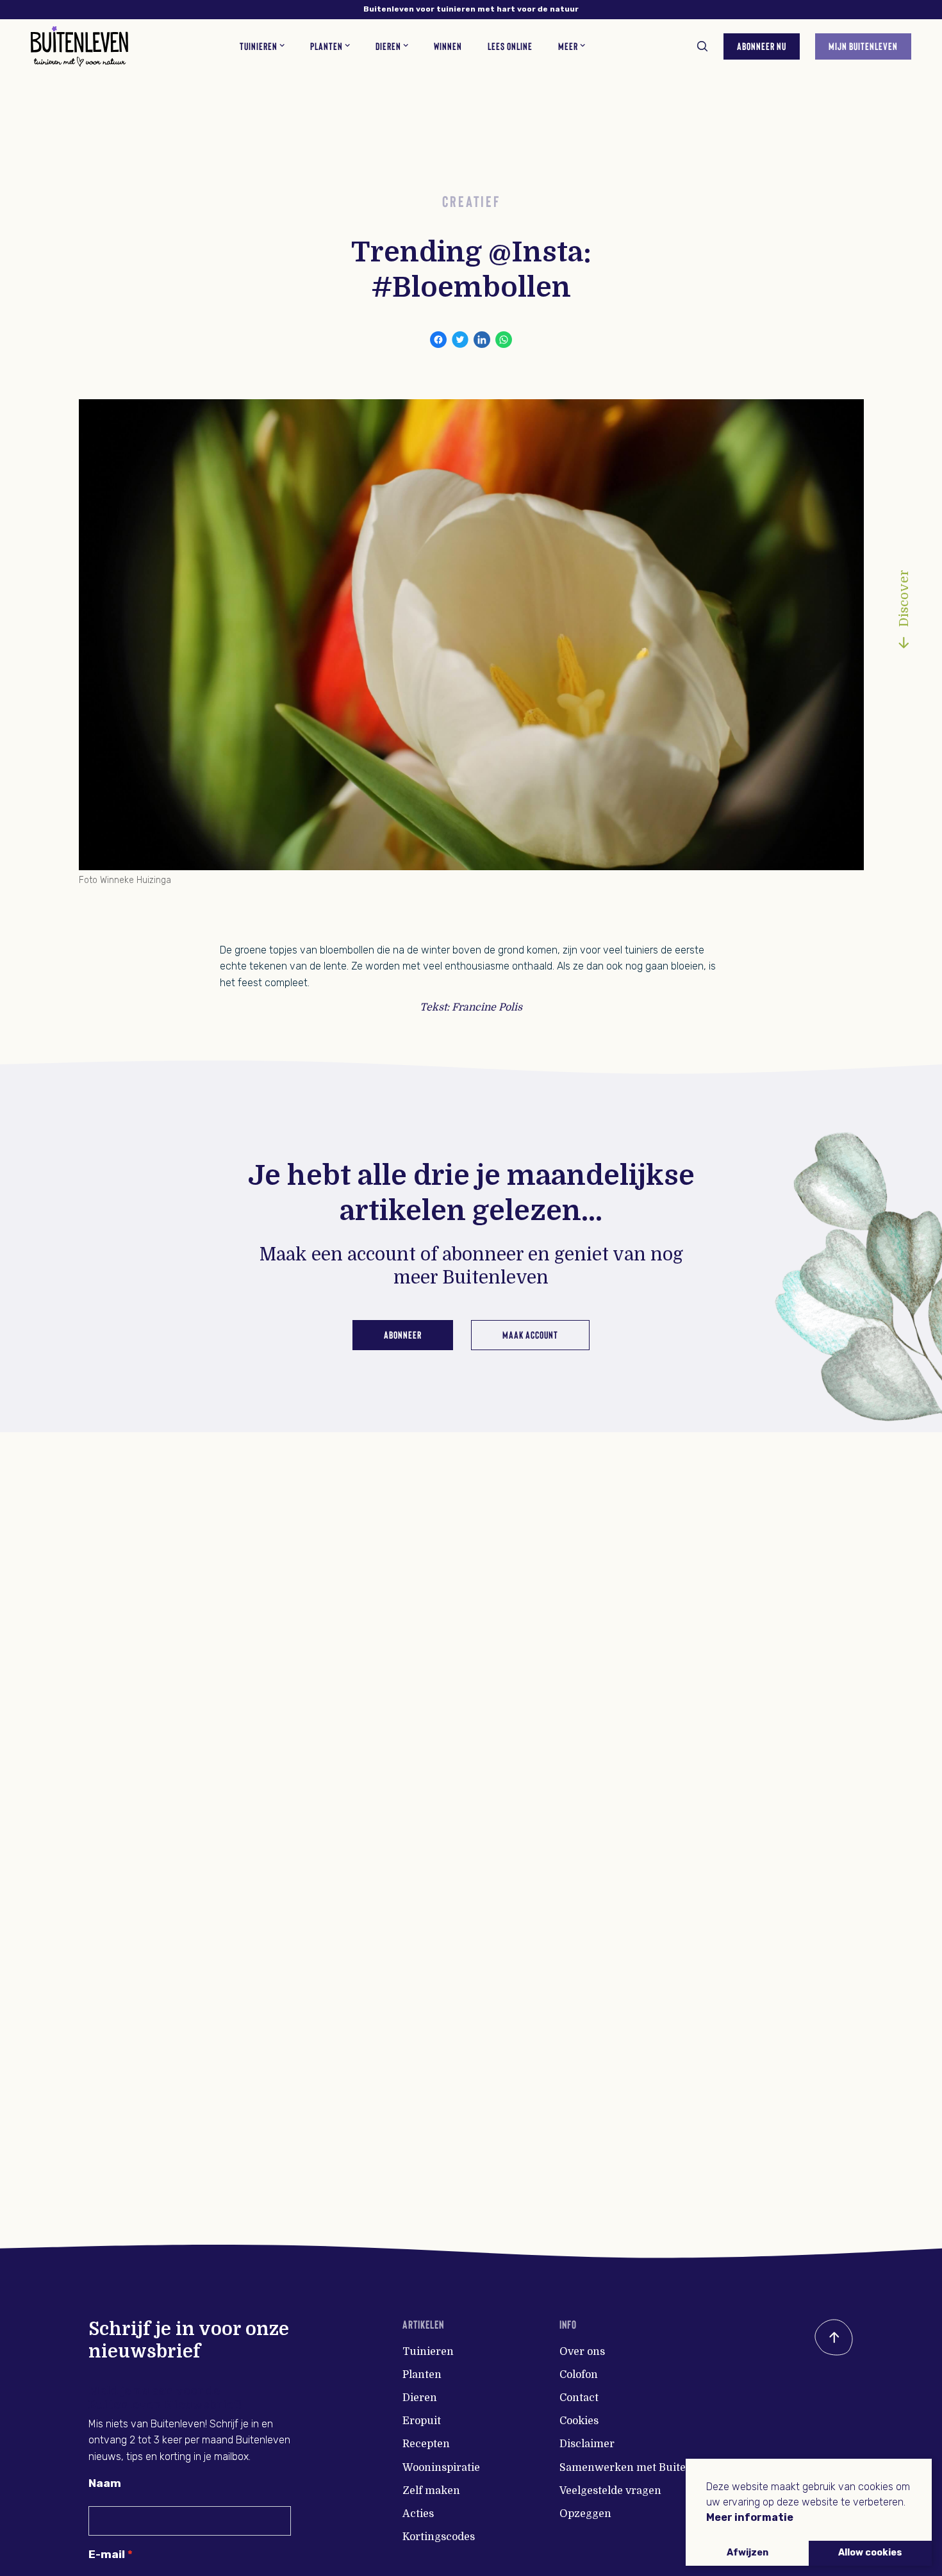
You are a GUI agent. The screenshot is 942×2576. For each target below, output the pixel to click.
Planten (422, 2375)
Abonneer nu (762, 46)
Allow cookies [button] (870, 2553)
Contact (579, 2398)
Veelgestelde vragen (610, 2491)
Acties (418, 2514)
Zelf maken (431, 2491)
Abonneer (403, 1334)
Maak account (530, 1334)
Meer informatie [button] (750, 2517)
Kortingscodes (439, 2537)
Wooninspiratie (441, 2468)
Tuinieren (428, 2352)
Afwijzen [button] (748, 2553)
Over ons (582, 2352)
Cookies (579, 2421)
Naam (105, 2483)
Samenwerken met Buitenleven (640, 2468)
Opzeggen (585, 2514)
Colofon (579, 2375)
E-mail (107, 2554)
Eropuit (422, 2421)
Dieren (420, 2398)
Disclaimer (587, 2444)
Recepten (426, 2444)
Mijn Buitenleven (863, 46)
